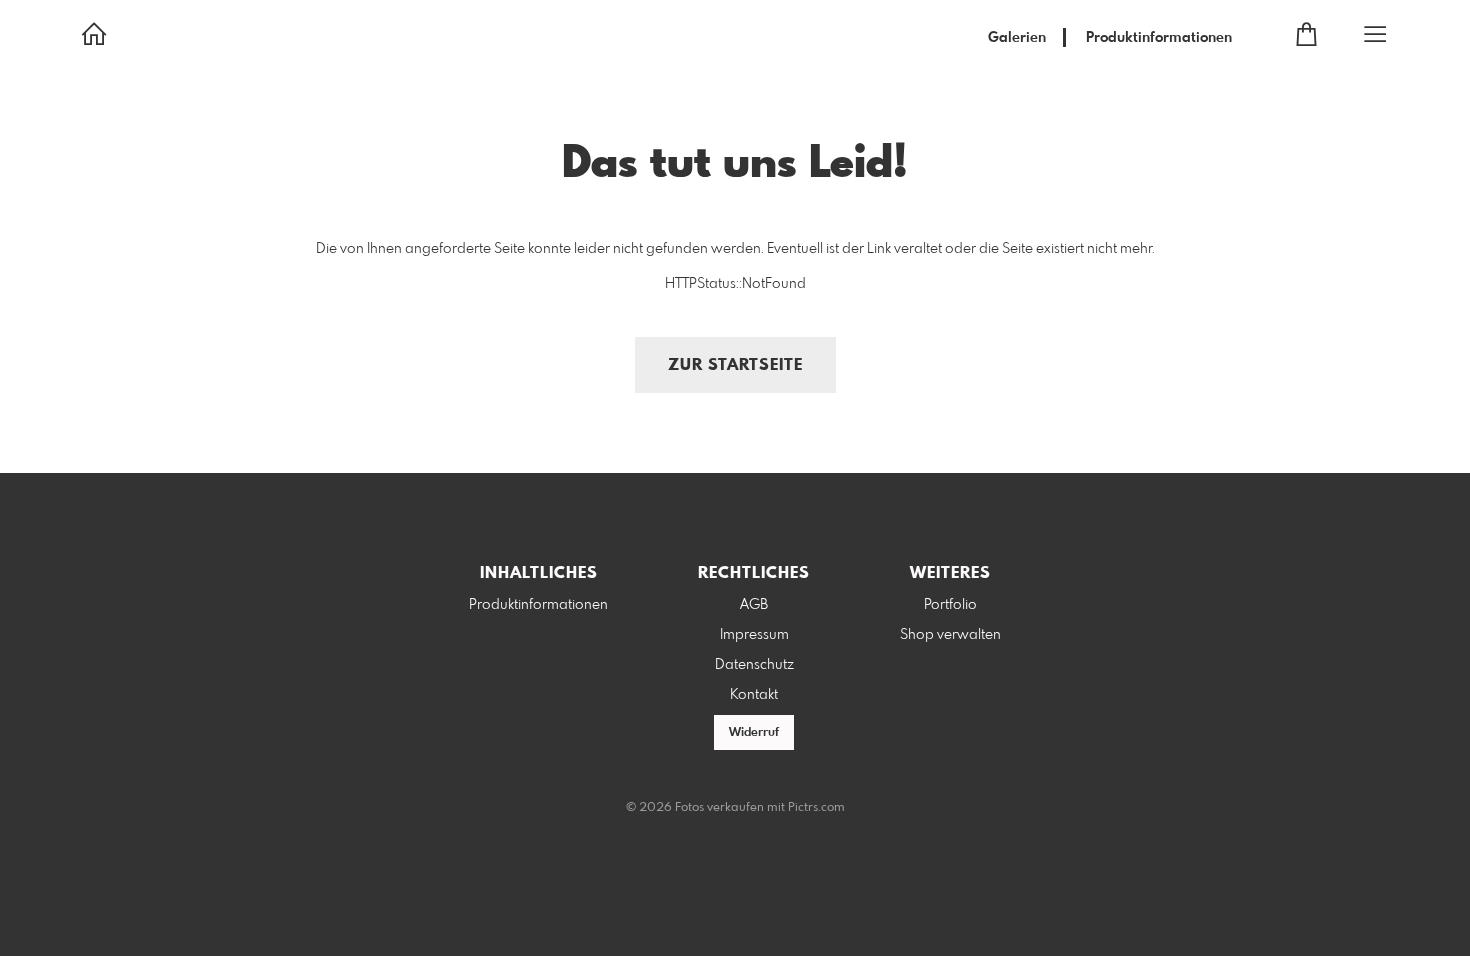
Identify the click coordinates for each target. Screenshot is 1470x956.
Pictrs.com (816, 808)
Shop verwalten (950, 635)
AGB (754, 605)
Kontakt (754, 695)
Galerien (1017, 38)
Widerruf (754, 733)
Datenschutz (754, 665)
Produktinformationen (1159, 38)
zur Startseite (735, 365)
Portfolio (950, 605)
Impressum (754, 635)
